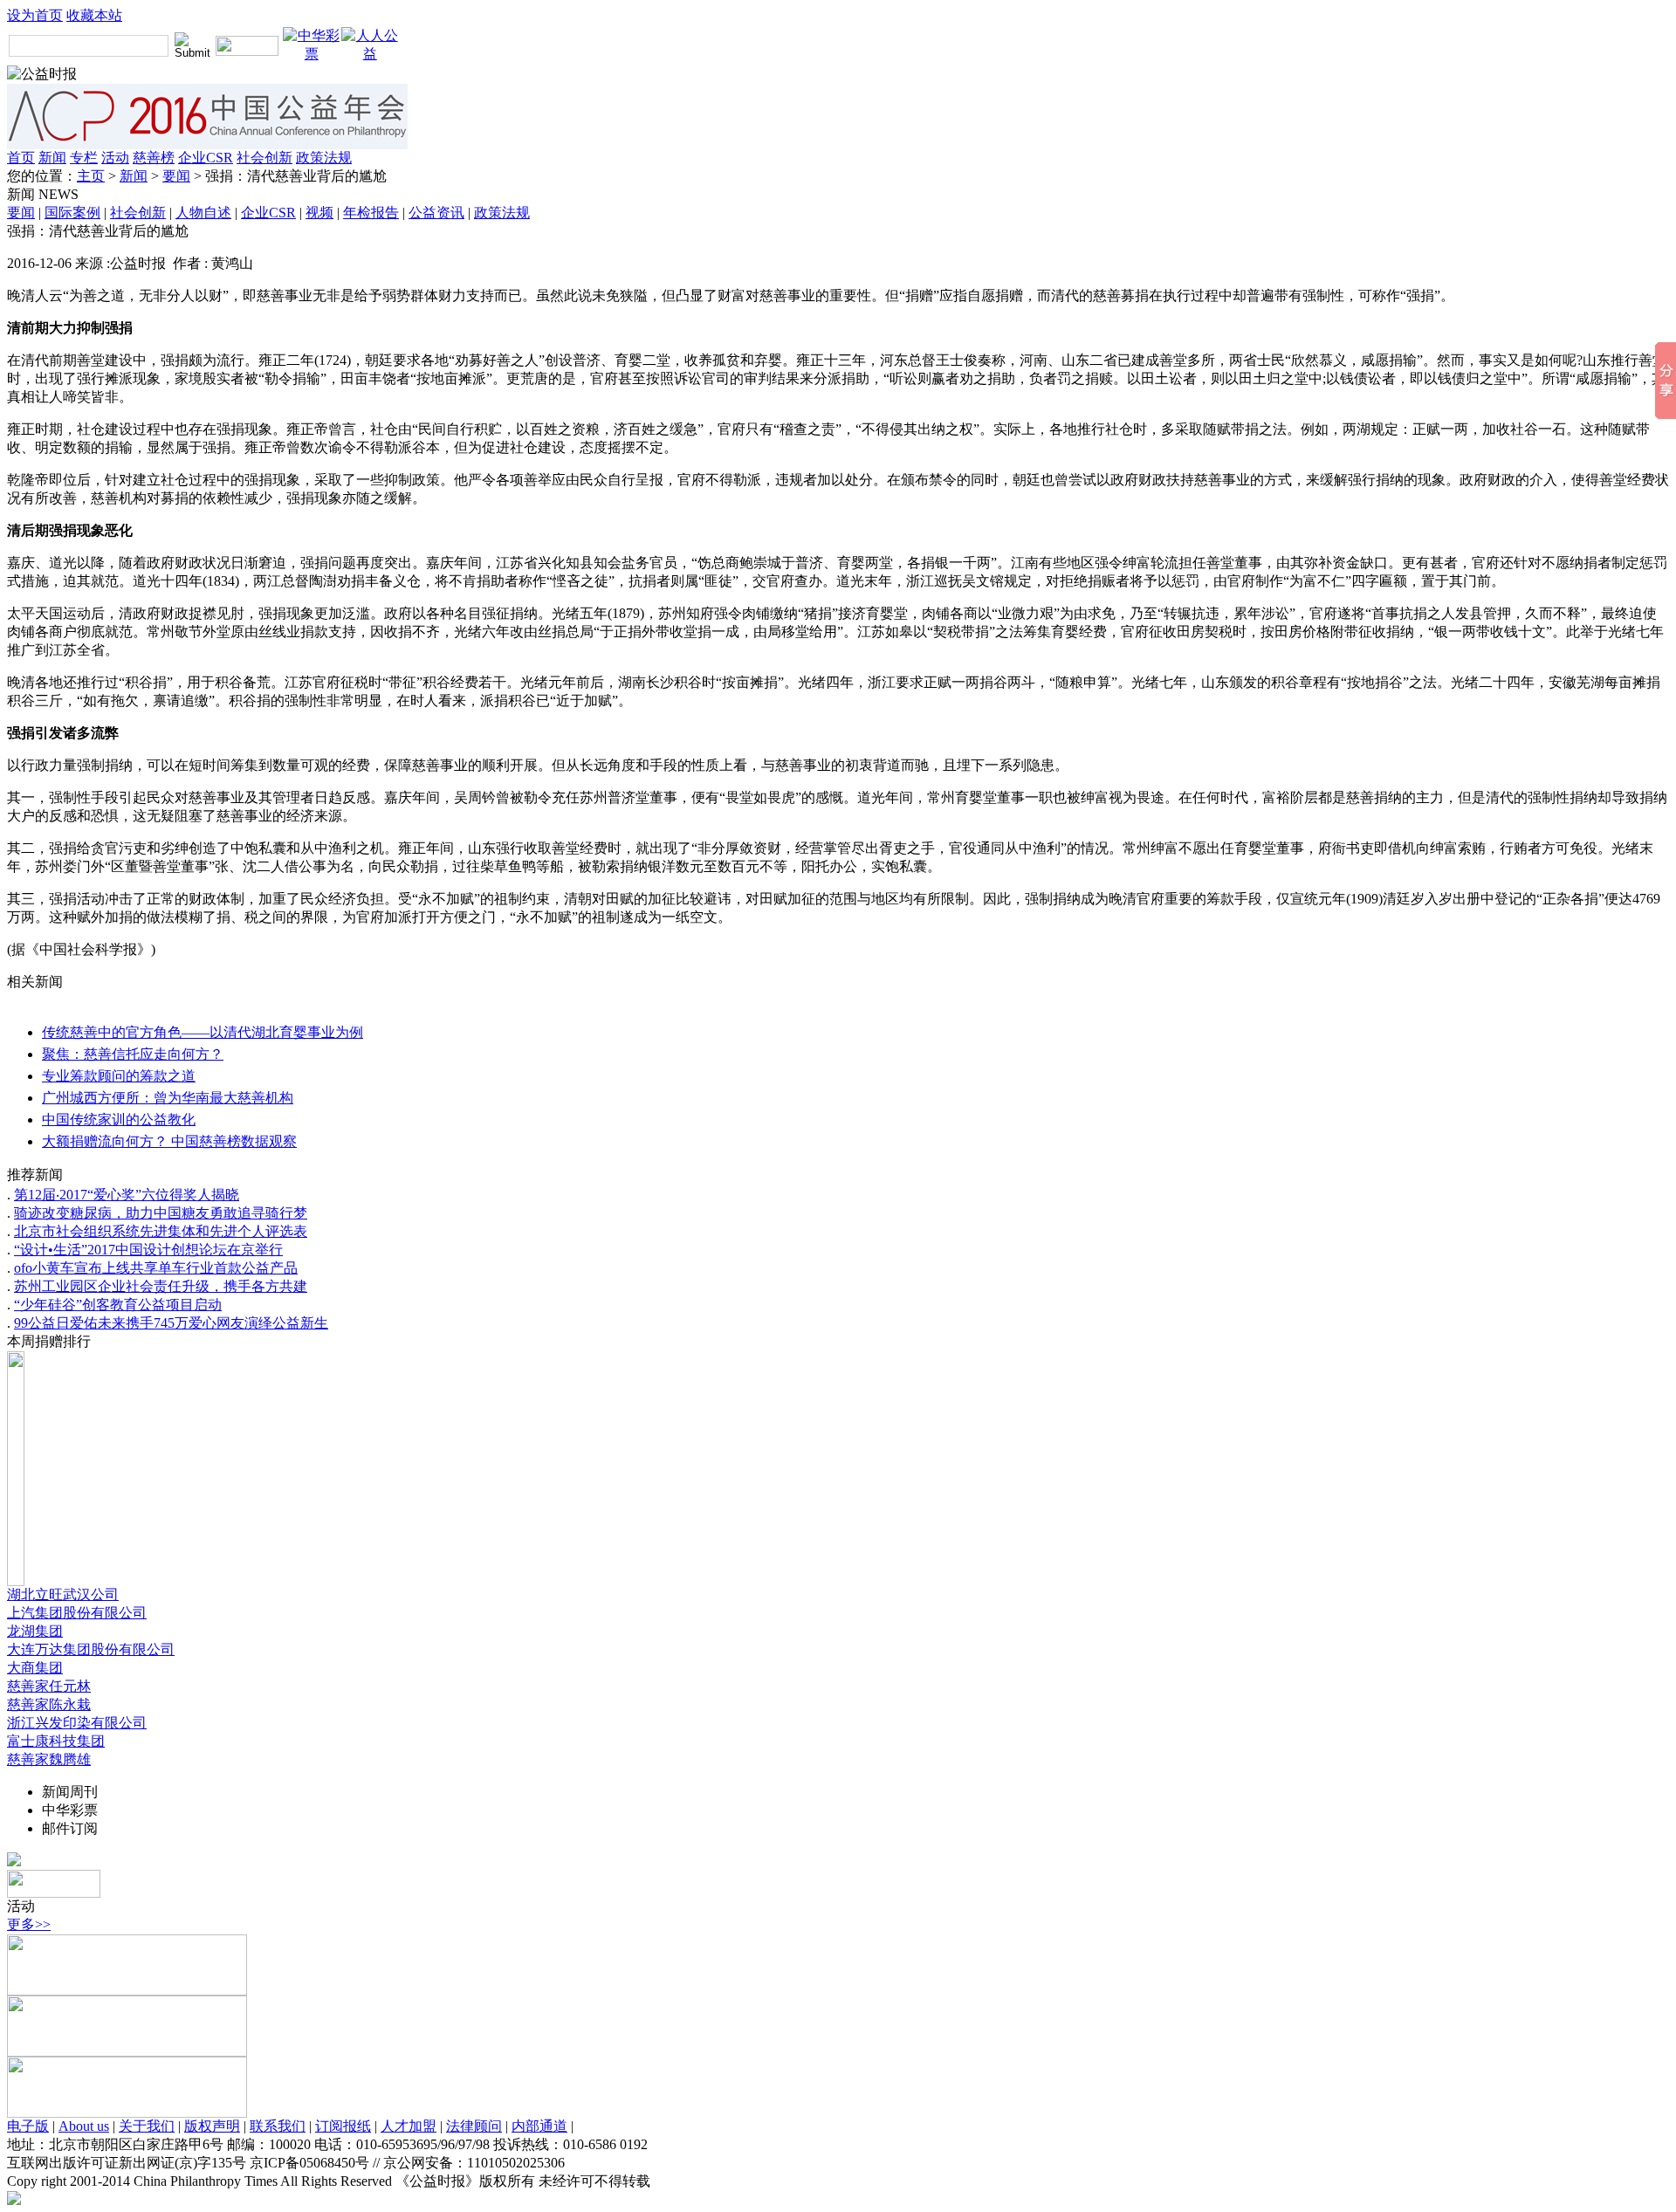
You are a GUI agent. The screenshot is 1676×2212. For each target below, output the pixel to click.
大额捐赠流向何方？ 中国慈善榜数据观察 (169, 1141)
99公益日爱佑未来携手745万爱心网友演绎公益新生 (171, 1323)
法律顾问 (474, 2126)
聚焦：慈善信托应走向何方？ (133, 1054)
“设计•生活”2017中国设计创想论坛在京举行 (148, 1250)
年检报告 (371, 213)
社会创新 (264, 158)
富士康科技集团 (56, 1741)
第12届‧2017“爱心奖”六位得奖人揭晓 (127, 1195)
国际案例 (72, 213)
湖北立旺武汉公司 (63, 1594)
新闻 (52, 158)
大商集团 (35, 1668)
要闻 (176, 176)
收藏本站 (94, 15)
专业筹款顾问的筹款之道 (119, 1076)
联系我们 (278, 2126)
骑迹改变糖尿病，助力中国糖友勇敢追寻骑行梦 (161, 1213)
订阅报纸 (343, 2126)
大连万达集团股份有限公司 (91, 1649)
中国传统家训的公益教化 (119, 1120)
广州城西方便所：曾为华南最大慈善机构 (168, 1098)
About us (84, 2126)
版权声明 (212, 2126)
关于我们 (147, 2126)
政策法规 (324, 158)
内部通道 (539, 2126)
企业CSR (206, 158)
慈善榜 (154, 158)
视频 (319, 213)
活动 (115, 158)
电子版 (28, 2126)
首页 (21, 158)
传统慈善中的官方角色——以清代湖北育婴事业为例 (203, 1032)
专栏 (84, 158)
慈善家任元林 (49, 1686)
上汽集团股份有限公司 (77, 1613)
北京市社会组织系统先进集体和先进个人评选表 (161, 1231)
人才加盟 (409, 2126)
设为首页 (35, 15)
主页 (91, 176)
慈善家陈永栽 (49, 1704)
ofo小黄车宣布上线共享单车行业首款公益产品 (156, 1268)
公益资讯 (436, 213)
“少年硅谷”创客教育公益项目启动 (118, 1305)
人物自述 (203, 213)
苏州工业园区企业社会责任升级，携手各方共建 (161, 1286)
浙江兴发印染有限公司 (77, 1723)
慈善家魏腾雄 (49, 1759)
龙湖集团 (35, 1631)
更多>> (29, 1924)
